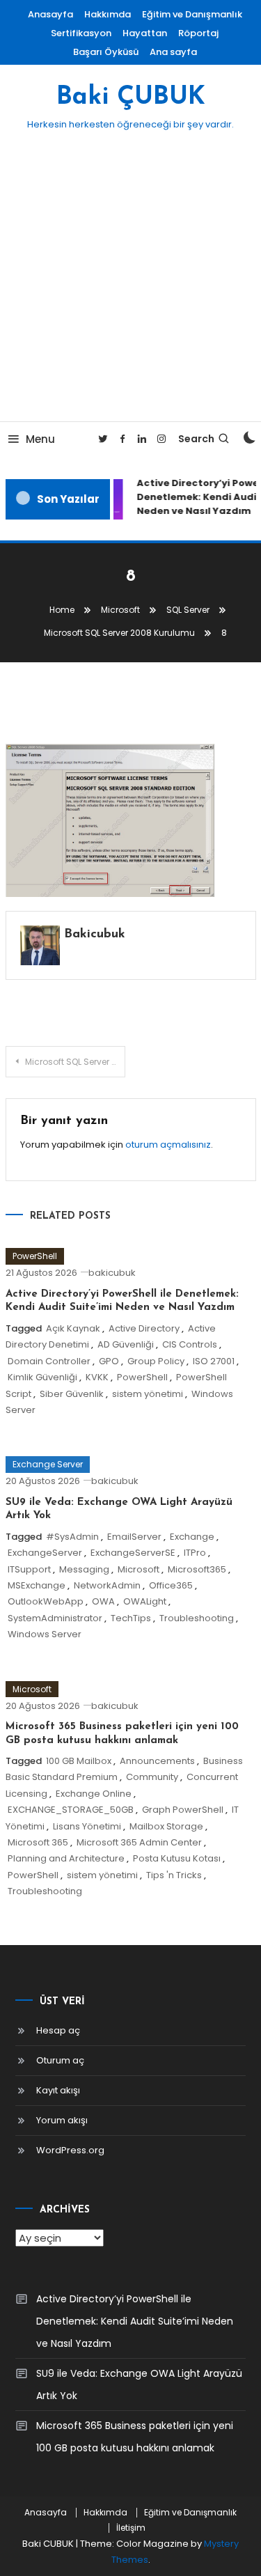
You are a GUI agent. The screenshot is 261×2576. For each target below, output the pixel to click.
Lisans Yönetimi (87, 1826)
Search (196, 439)
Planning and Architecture (66, 1858)
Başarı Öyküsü (106, 52)
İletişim (131, 2528)
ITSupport (29, 1569)
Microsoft (139, 1569)
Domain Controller (49, 1361)
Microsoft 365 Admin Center (139, 1842)
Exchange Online (94, 1794)
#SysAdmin (72, 1537)
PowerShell (35, 1256)
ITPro (195, 1553)
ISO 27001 (214, 1361)
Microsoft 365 (38, 1842)
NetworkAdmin (107, 1585)
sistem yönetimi (148, 1394)
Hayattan (145, 33)
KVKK (97, 1377)
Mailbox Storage (166, 1826)
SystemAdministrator (55, 1618)
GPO (109, 1361)
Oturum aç (60, 2060)
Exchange (192, 1537)
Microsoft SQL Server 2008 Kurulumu (76, 1062)
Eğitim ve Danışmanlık (192, 14)
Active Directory (144, 1328)
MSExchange (37, 1585)
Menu (40, 439)
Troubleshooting (197, 1618)
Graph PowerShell (183, 1810)
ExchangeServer (45, 1553)
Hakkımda (108, 14)
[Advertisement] (130, 284)
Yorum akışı (62, 2120)
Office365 (171, 1585)
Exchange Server (48, 1464)
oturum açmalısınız (168, 1145)
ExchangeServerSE (133, 1553)
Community (152, 1777)
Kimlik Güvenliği (42, 1377)
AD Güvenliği (126, 1344)
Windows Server (45, 1634)
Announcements (157, 1761)
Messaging (84, 1569)
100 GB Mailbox (79, 1761)
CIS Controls (190, 1344)
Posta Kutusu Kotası (177, 1858)
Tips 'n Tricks (174, 1875)
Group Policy (156, 1361)
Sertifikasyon (81, 33)
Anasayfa (50, 14)
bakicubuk (95, 935)
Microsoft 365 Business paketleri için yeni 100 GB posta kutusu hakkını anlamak (135, 2437)
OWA (103, 1601)
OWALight (145, 1601)
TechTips (131, 1618)
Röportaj (198, 33)
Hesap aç (58, 2030)
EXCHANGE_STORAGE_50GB (71, 1810)
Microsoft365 (197, 1569)
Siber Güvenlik (72, 1394)
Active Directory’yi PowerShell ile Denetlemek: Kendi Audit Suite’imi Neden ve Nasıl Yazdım (135, 2321)
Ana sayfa (173, 52)
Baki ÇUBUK (131, 97)
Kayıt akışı (58, 2090)
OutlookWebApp (46, 1601)
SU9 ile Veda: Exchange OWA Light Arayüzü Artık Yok (139, 2384)
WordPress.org (70, 2150)
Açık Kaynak (73, 1328)
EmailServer (134, 1537)
